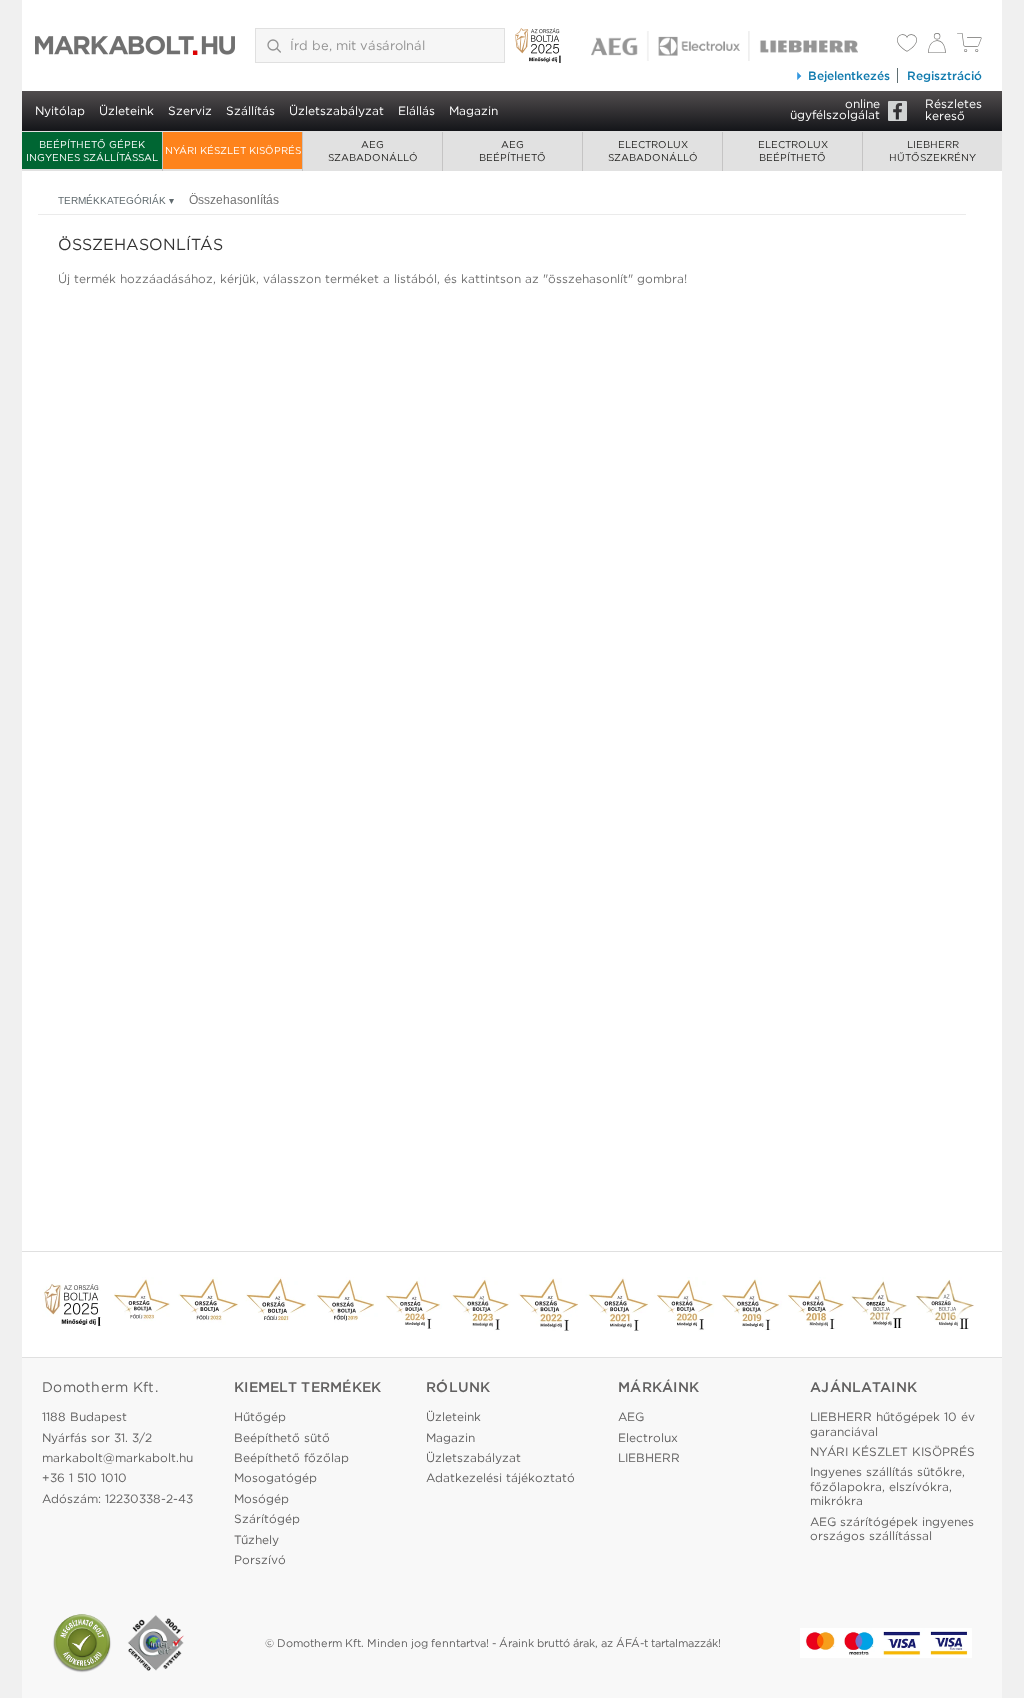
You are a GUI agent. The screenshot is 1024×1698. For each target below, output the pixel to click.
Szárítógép (267, 1518)
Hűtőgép (260, 1416)
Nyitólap (60, 110)
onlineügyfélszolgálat (835, 109)
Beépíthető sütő (282, 1437)
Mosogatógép (275, 1477)
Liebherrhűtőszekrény (932, 150)
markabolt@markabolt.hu (117, 1457)
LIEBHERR (649, 1457)
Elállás (416, 110)
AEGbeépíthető (512, 150)
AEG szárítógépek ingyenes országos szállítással (892, 1528)
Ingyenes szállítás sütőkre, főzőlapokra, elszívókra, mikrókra (887, 1486)
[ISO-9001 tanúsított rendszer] (156, 1643)
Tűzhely (256, 1539)
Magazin (473, 110)
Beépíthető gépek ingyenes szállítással (92, 150)
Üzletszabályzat (336, 110)
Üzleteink (126, 110)
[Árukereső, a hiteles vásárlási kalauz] (82, 1643)
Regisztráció (944, 75)
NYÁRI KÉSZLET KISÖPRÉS (233, 150)
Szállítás (250, 110)
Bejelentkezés (849, 75)
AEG (631, 1416)
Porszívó (260, 1559)
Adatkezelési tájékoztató (500, 1477)
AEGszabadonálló (373, 150)
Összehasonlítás (234, 200)
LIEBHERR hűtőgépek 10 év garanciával (892, 1423)
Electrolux (648, 1437)
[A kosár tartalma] (969, 47)
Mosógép (261, 1498)
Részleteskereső (953, 109)
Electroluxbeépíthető (793, 150)
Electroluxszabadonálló (653, 150)
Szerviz (190, 110)
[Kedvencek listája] (907, 45)
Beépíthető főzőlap (291, 1457)
